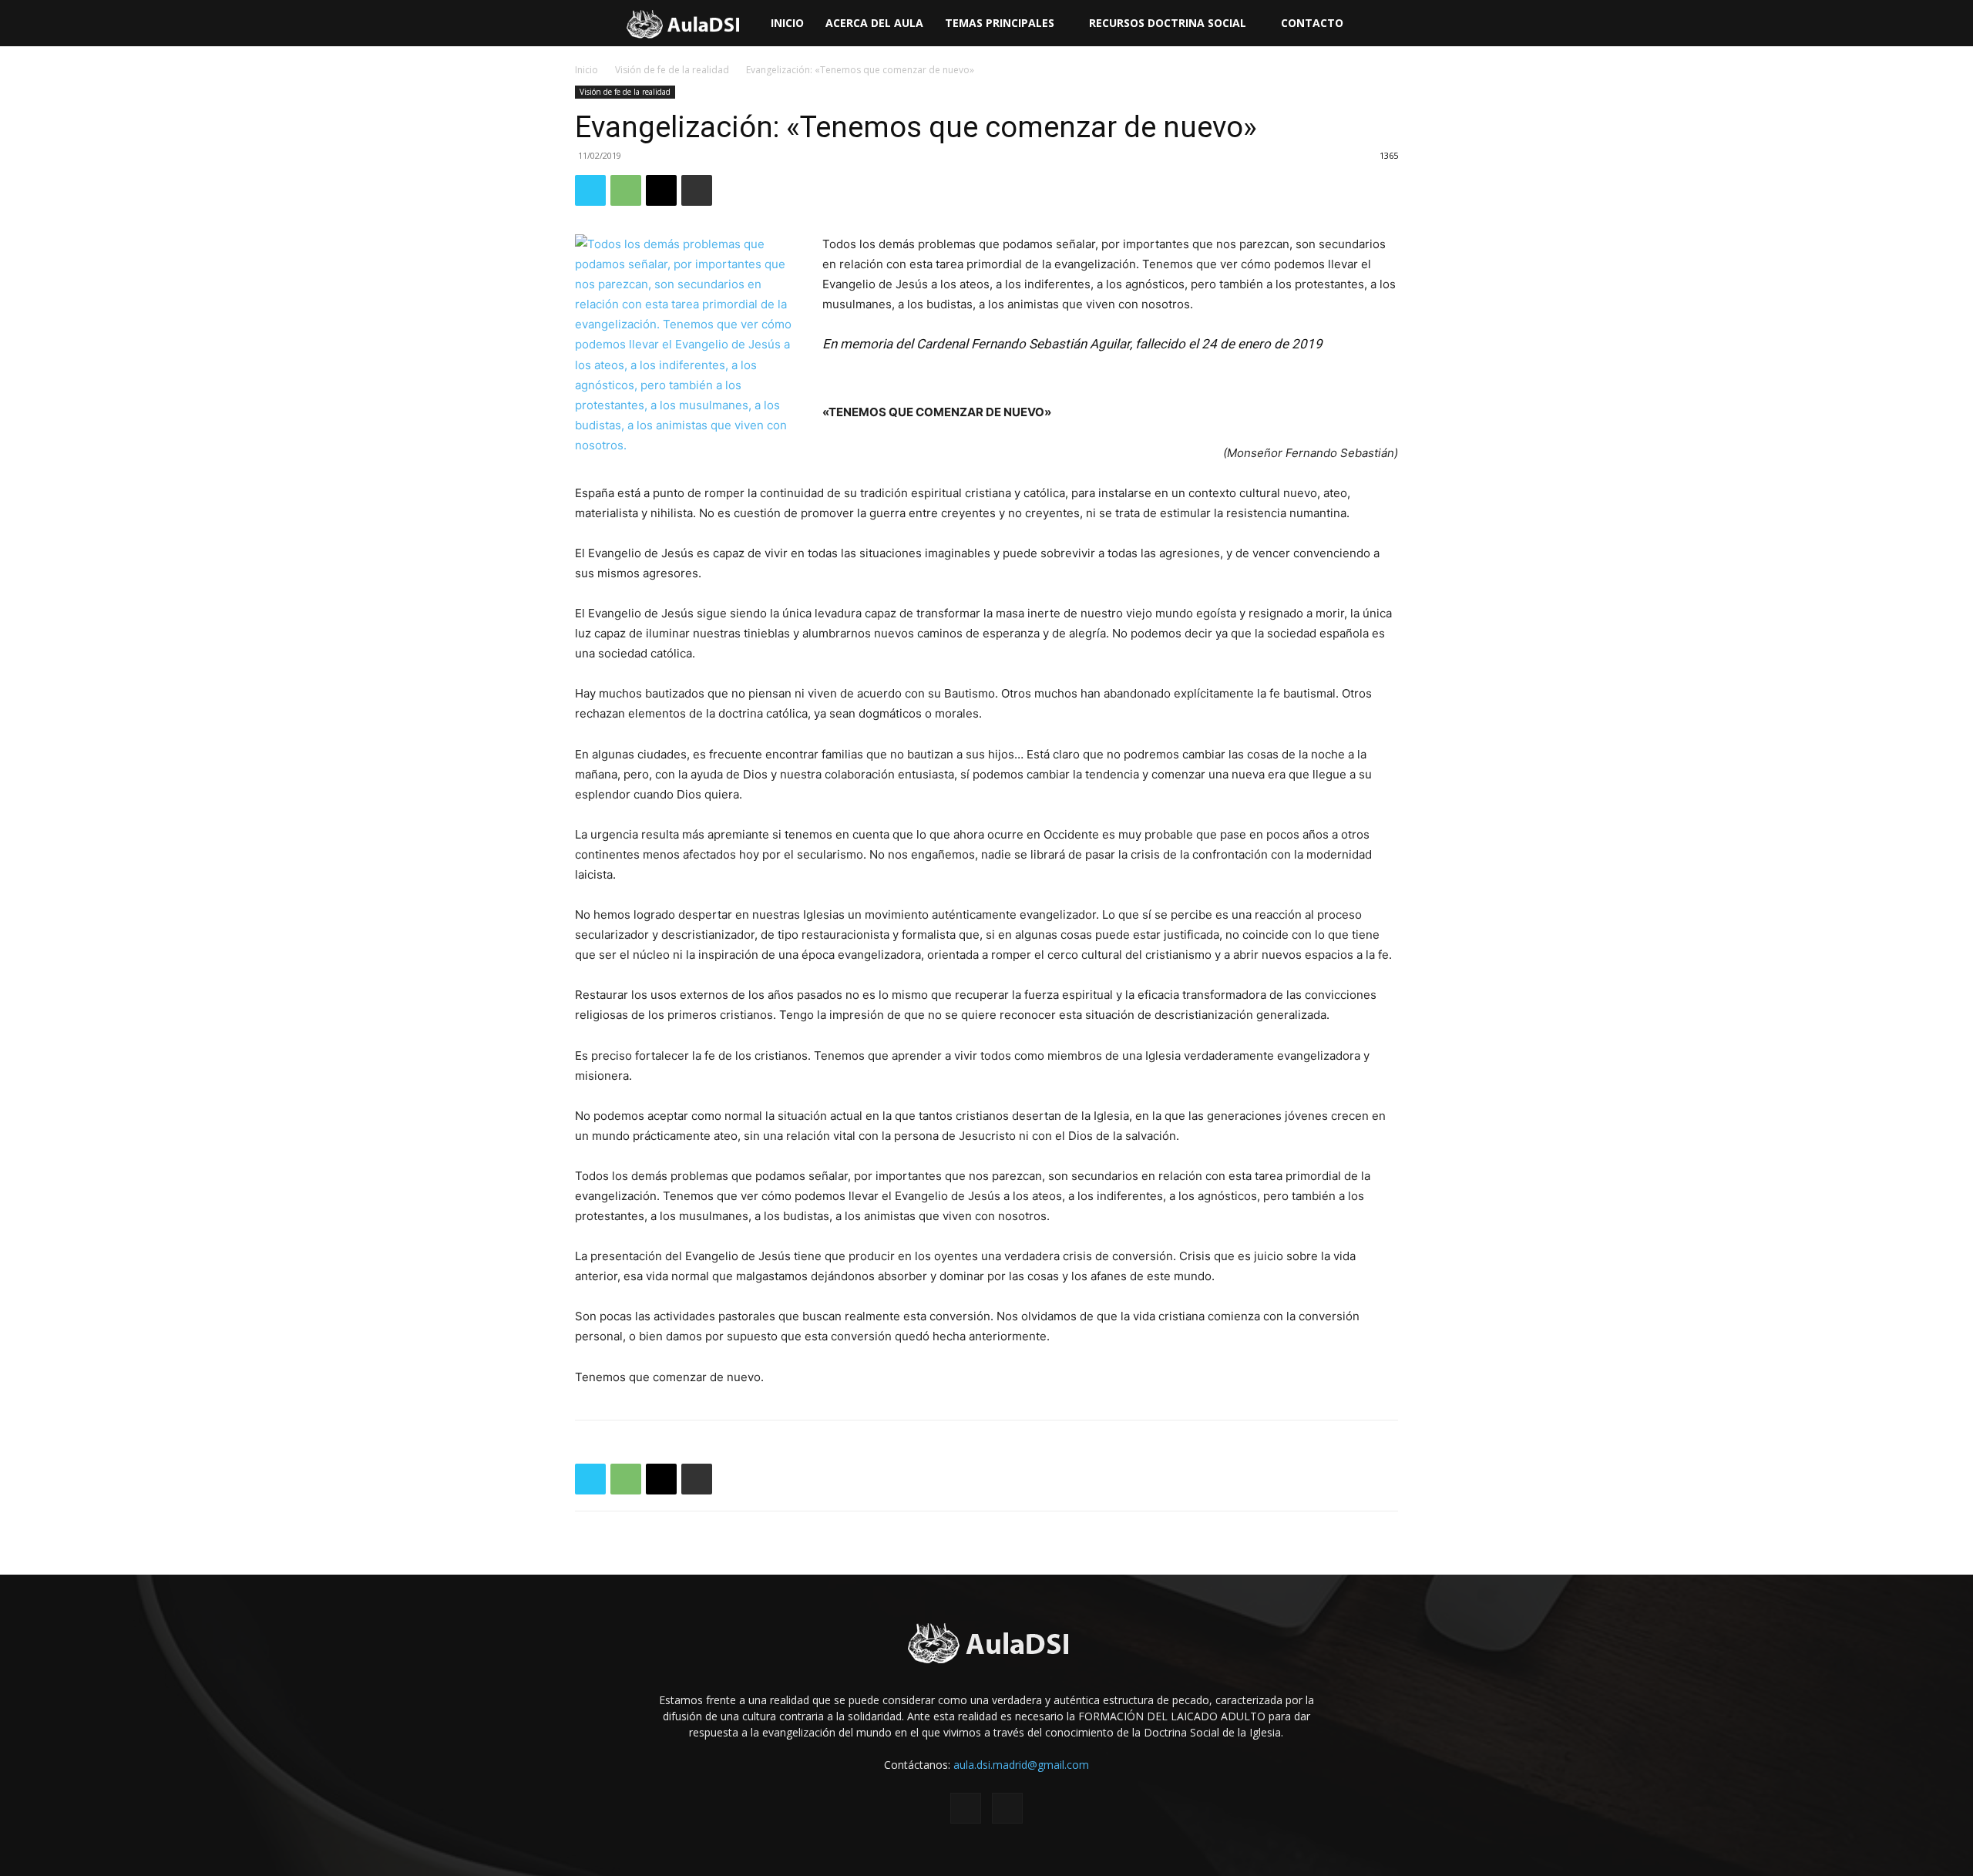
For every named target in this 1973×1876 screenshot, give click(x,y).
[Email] (661, 190)
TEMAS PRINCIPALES (1000, 23)
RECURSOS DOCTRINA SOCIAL (1168, 23)
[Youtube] (1007, 1808)
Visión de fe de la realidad (672, 70)
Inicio (787, 23)
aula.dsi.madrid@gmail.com (1021, 1765)
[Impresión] (697, 190)
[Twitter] (590, 190)
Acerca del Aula (874, 23)
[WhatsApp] (626, 190)
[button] (1955, 24)
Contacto (1312, 23)
